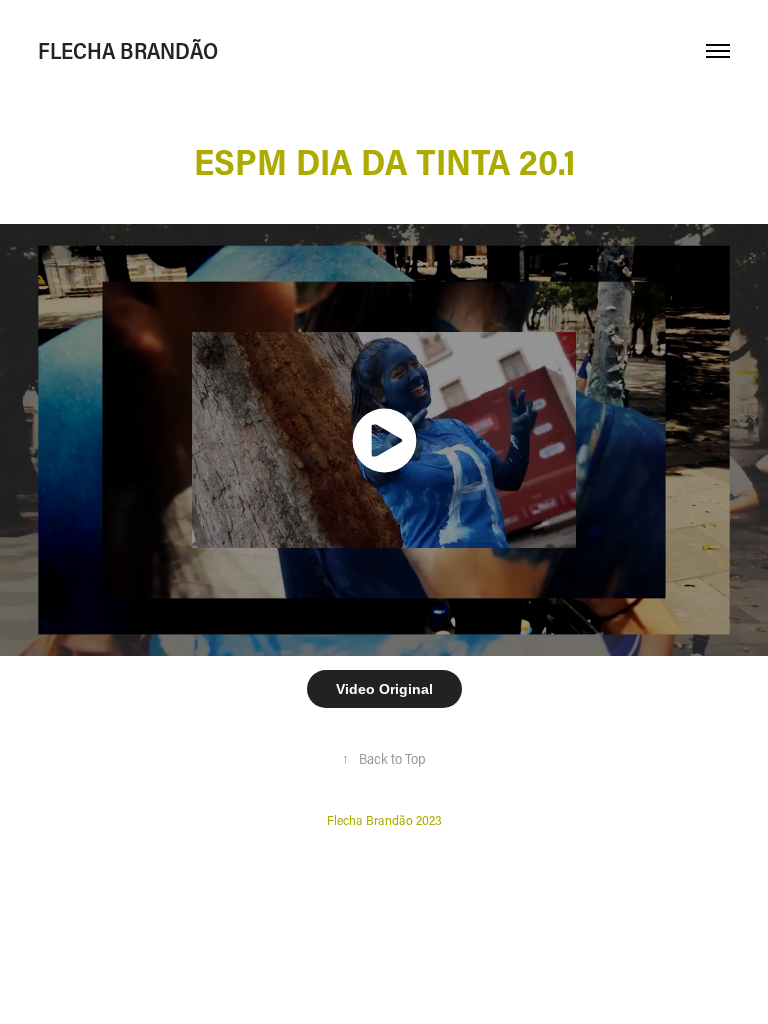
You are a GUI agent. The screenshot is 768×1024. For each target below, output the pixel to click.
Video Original (384, 689)
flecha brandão (128, 50)
